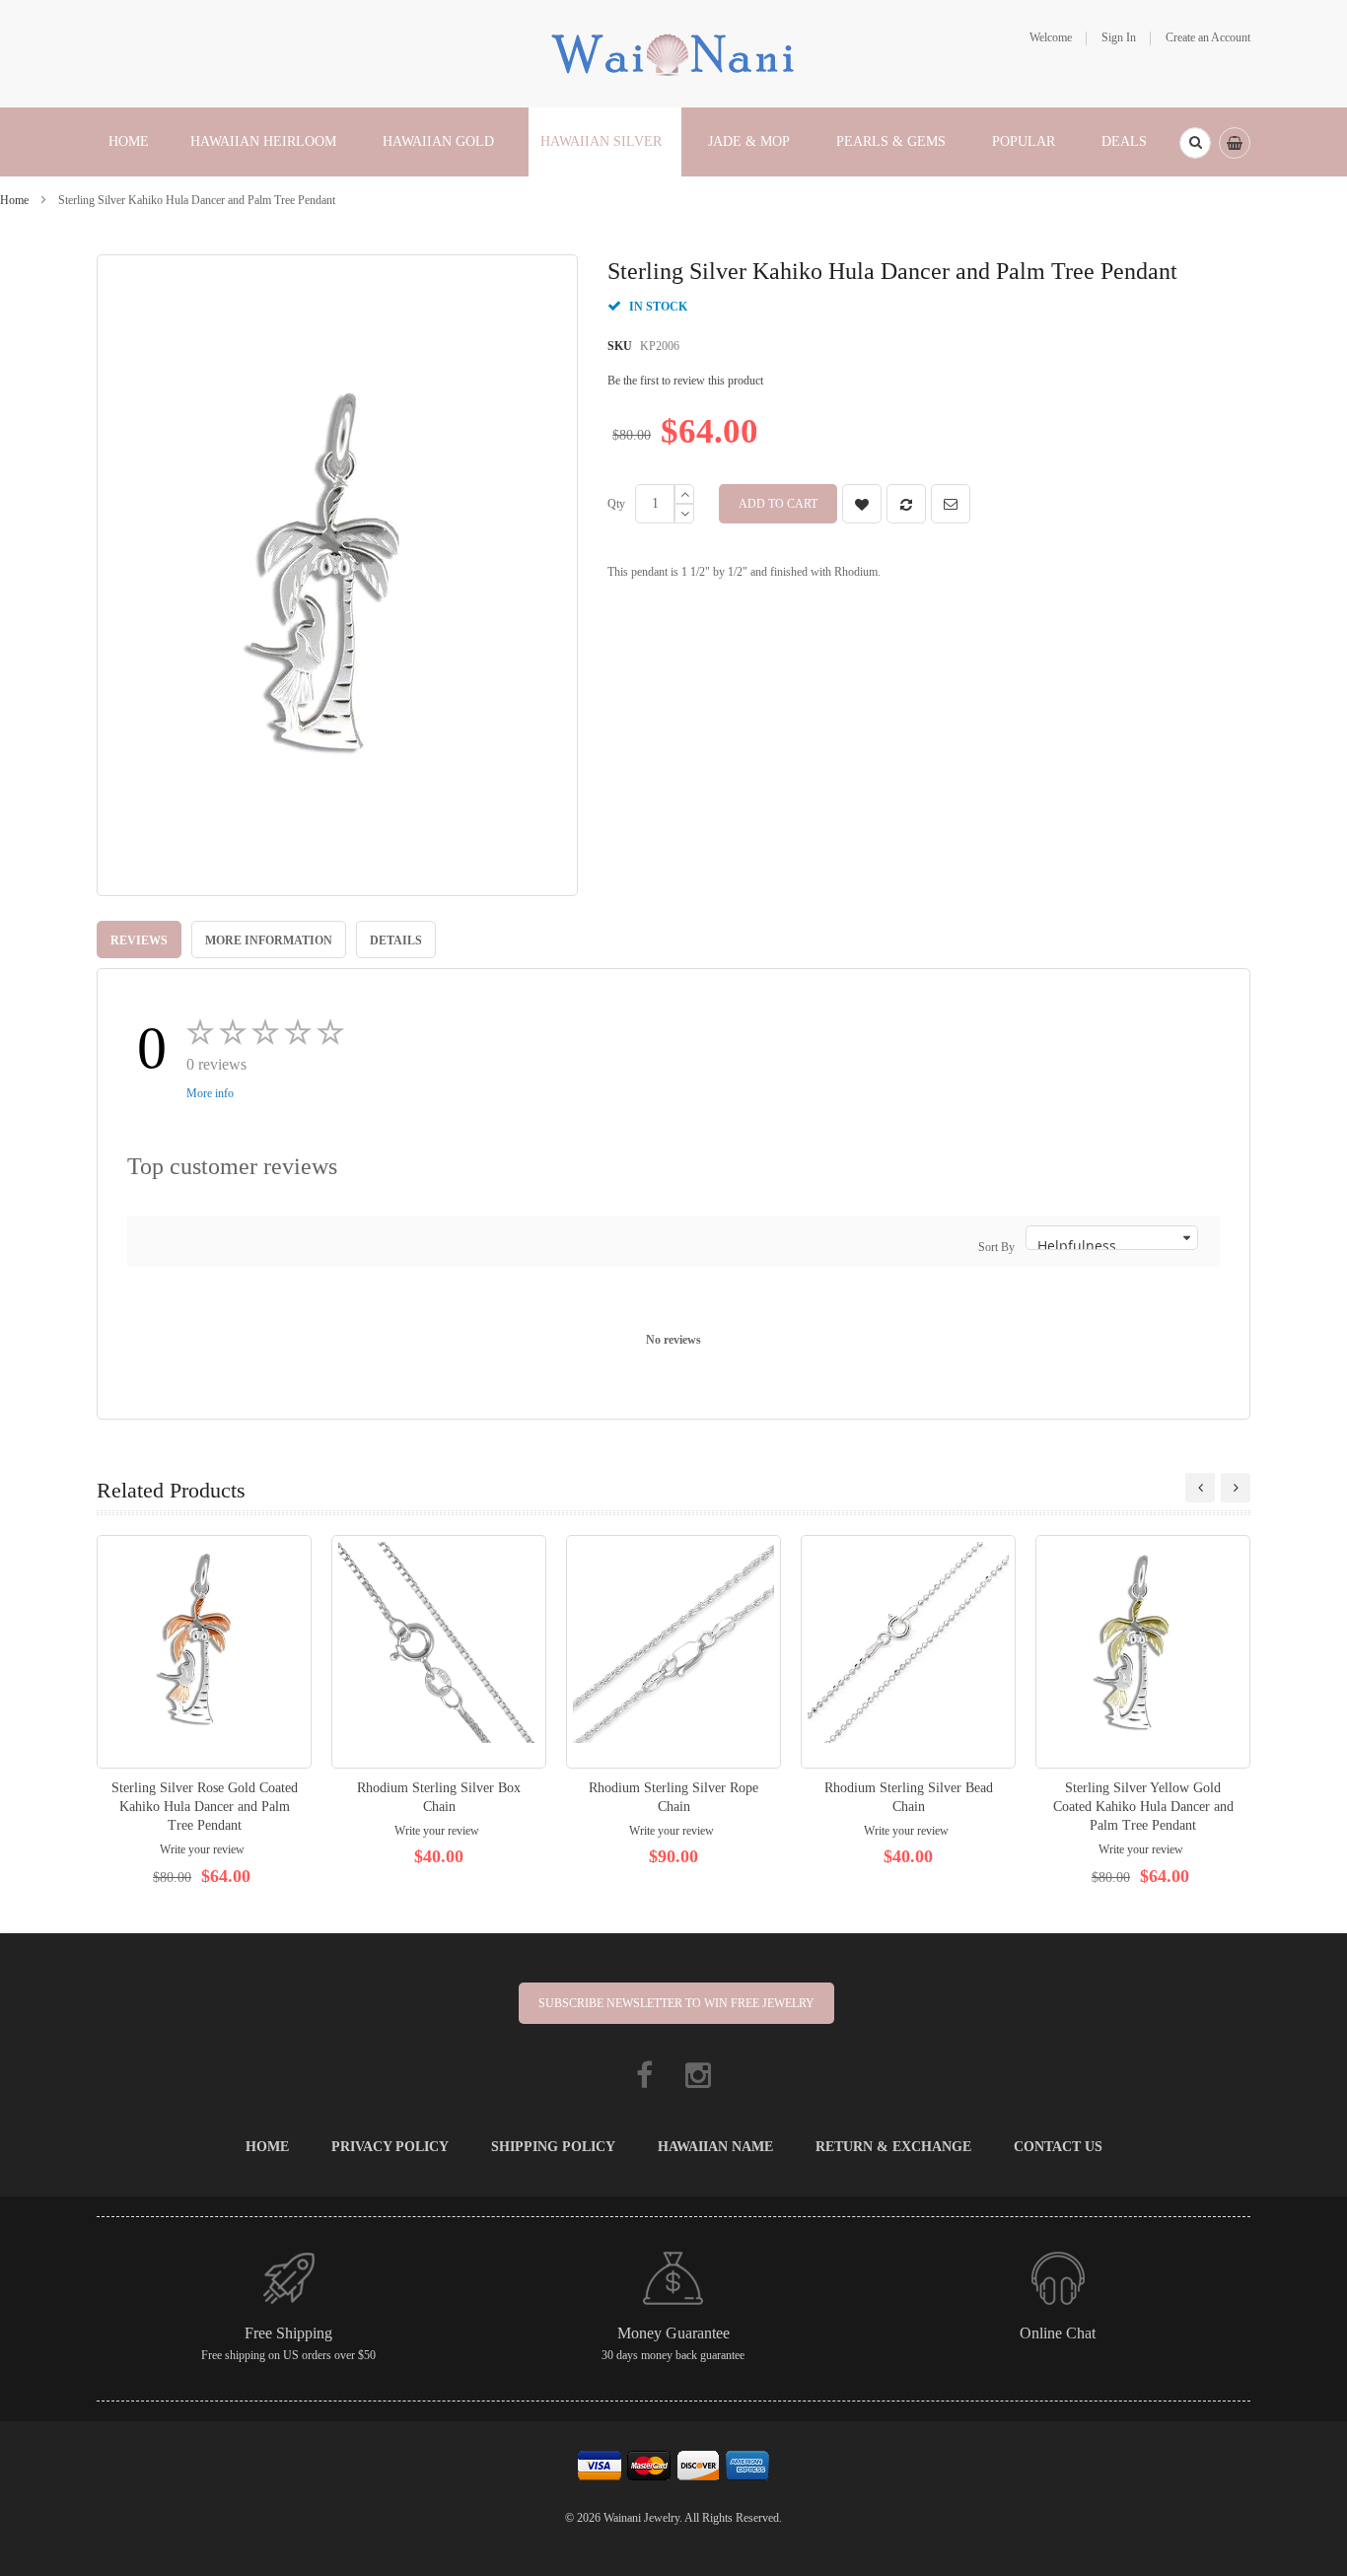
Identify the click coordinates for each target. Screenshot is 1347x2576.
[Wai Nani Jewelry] (673, 52)
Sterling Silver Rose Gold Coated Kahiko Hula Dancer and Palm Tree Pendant (205, 1807)
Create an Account (1208, 37)
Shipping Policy (553, 2147)
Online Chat (1058, 2333)
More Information (269, 940)
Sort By (996, 1247)
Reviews (139, 940)
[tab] (139, 940)
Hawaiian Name (715, 2147)
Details (396, 940)
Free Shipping (288, 2333)
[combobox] (1195, 143)
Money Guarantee (673, 2333)
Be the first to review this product (685, 381)
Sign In (1119, 37)
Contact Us (1058, 2147)
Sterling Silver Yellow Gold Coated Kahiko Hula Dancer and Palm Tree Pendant (1143, 1807)
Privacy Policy (390, 2147)
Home (14, 200)
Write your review (202, 1849)
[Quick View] (204, 1652)
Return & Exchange (893, 2147)
